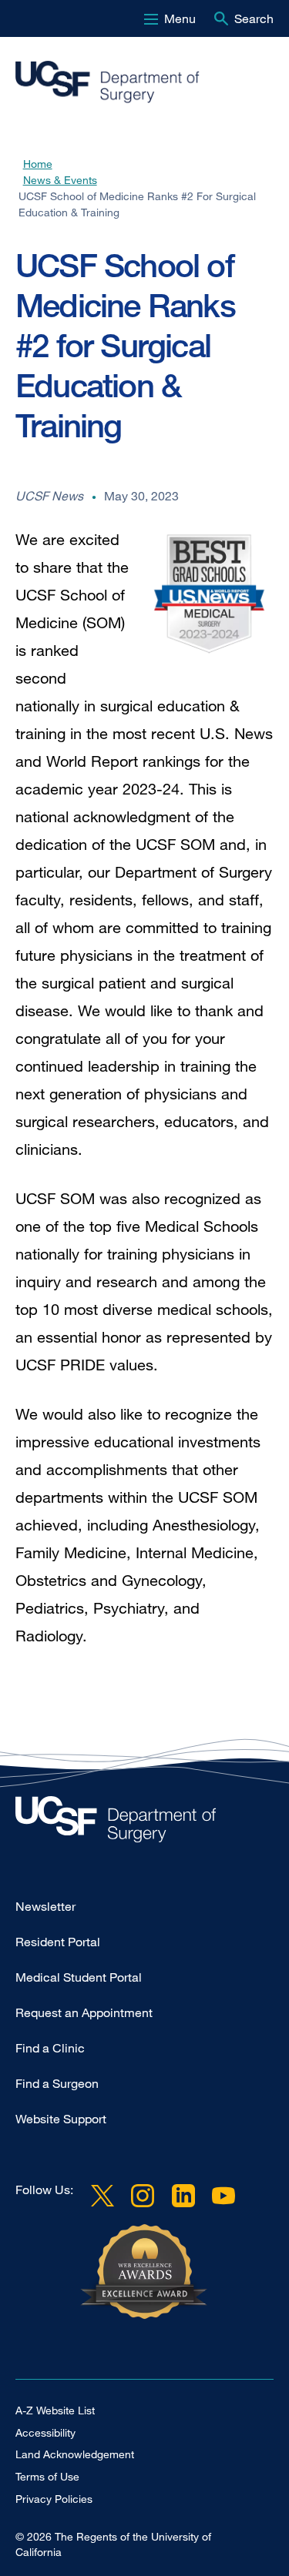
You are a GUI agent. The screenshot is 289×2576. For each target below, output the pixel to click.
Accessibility (45, 2432)
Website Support (61, 2119)
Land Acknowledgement (75, 2454)
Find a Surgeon (57, 2083)
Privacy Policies (54, 2499)
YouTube (223, 2196)
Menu (180, 18)
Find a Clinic (50, 2048)
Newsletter (45, 1906)
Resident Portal (58, 1942)
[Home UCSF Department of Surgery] (144, 1823)
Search (254, 18)
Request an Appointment (84, 2012)
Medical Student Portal (79, 1977)
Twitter (102, 2196)
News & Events (60, 180)
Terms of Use (47, 2476)
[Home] (138, 82)
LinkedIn (183, 2196)
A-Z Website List (55, 2410)
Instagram (143, 2196)
